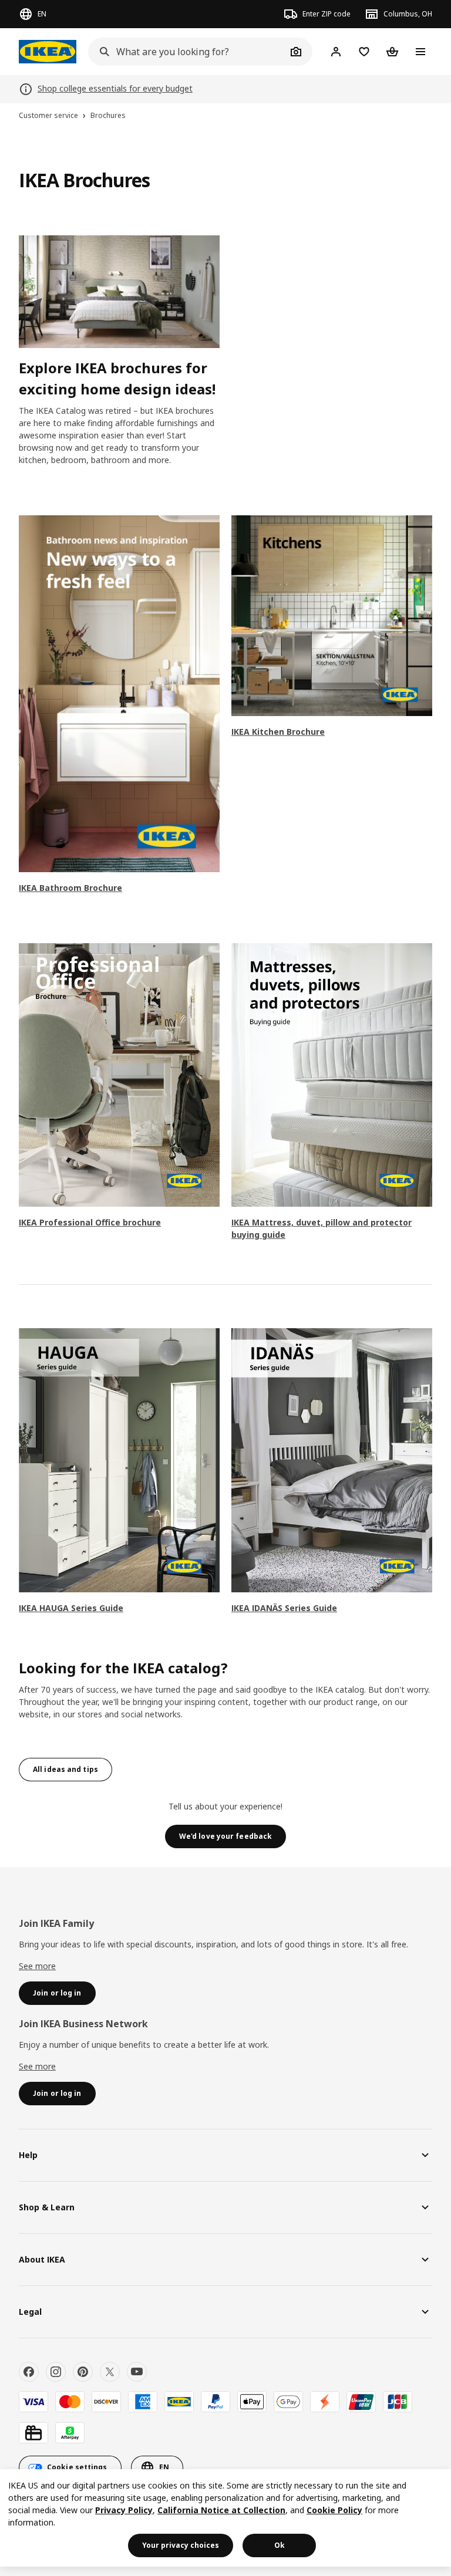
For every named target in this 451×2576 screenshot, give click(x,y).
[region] (225, 2518)
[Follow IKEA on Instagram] (56, 2372)
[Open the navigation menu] (420, 52)
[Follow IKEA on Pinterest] (83, 2372)
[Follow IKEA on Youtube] (137, 2372)
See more (37, 1966)
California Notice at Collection (221, 2510)
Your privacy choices (181, 2545)
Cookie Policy (334, 2510)
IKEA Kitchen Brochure (278, 732)
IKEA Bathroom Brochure (70, 888)
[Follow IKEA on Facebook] (29, 2372)
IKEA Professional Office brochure (90, 1222)
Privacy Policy (124, 2510)
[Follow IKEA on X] (110, 2372)
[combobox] (187, 52)
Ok (280, 2545)
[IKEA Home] (48, 52)
